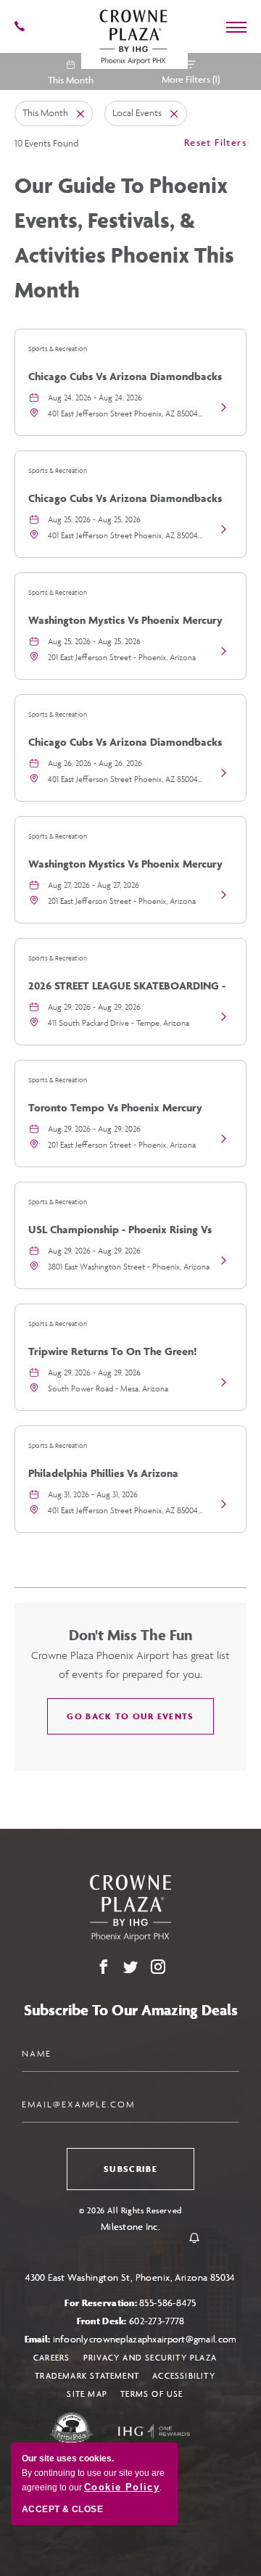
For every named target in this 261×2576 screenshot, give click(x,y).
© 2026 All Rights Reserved (130, 2210)
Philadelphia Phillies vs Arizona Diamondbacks (103, 1478)
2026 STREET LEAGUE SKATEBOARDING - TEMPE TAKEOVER (127, 991)
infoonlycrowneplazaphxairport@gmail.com (145, 2339)
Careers (51, 2357)
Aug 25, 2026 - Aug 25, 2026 (94, 519)
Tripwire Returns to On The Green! (113, 1351)
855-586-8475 (167, 2303)
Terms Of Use (152, 2394)
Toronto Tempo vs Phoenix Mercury (115, 1107)
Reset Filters (215, 142)
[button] (130, 1716)
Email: (131, 2339)
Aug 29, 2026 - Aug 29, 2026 (94, 1007)
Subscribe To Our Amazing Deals (131, 2010)
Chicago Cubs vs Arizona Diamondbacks (125, 376)
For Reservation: (130, 2303)
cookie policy (122, 2487)
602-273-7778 (157, 2321)
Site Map (87, 2394)
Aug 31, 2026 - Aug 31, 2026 (93, 1494)
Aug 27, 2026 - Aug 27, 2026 (94, 885)
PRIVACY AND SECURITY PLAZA (150, 2357)
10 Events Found (46, 143)
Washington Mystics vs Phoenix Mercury (125, 620)
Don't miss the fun (130, 1635)
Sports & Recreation (58, 349)
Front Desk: (131, 2321)
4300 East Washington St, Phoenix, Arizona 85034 (130, 2277)
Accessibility (184, 2375)
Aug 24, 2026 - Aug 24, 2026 (95, 397)
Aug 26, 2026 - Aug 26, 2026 (95, 763)
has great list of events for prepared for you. (130, 1664)
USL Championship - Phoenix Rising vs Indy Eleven (120, 1235)
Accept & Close (62, 2509)
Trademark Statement (87, 2375)
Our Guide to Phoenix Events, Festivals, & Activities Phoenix (124, 237)
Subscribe (130, 2169)
